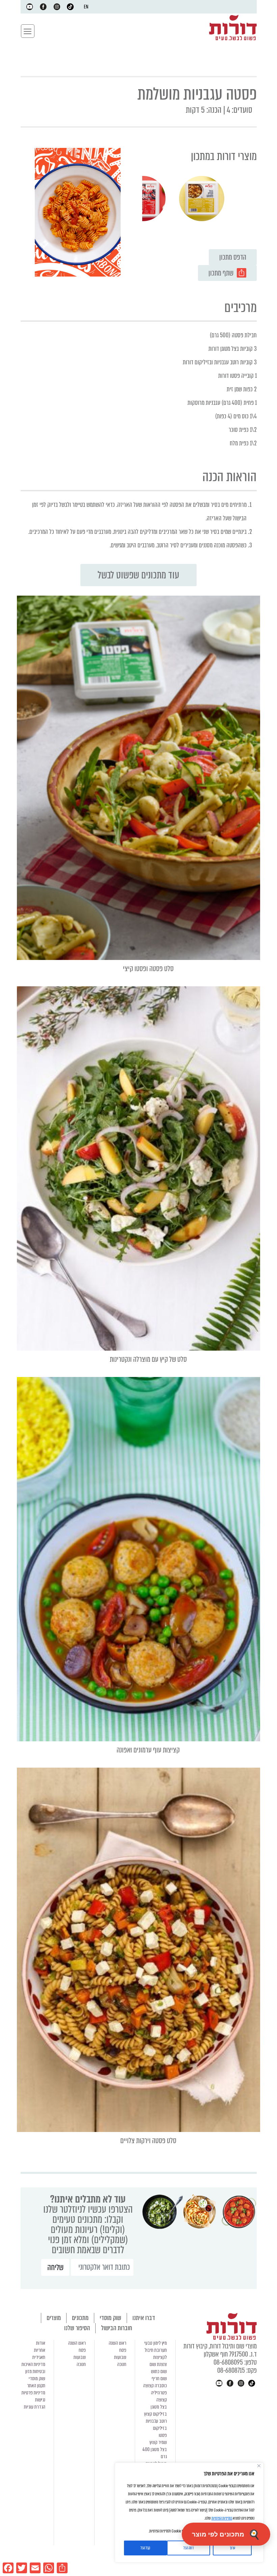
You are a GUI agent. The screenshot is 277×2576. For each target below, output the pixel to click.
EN (86, 7)
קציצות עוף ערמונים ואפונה (148, 1750)
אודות (41, 2343)
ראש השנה (118, 2343)
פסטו (163, 2435)
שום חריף (159, 2378)
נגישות (40, 2400)
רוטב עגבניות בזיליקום (156, 2425)
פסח (123, 2350)
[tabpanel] (202, 199)
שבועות (120, 2357)
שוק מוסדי (110, 2318)
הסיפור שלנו (77, 2328)
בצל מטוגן (159, 2407)
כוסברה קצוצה (155, 2386)
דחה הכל (188, 2548)
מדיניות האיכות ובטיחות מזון (33, 2368)
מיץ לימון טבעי (156, 2343)
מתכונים (80, 2318)
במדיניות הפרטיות (222, 2518)
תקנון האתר (36, 2386)
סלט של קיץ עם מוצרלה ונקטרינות (148, 1359)
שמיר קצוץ (158, 2442)
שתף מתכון (221, 273)
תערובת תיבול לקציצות (156, 2354)
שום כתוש (159, 2371)
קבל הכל (145, 2548)
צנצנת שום (158, 2364)
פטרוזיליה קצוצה (159, 2396)
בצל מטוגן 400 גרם (155, 2453)
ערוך (232, 2548)
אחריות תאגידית (39, 2354)
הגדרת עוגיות (35, 2407)
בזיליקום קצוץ (156, 2414)
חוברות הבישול (117, 2328)
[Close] (259, 2466)
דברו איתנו (144, 2318)
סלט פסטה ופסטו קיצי (148, 969)
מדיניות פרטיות (33, 2393)
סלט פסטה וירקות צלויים (148, 2141)
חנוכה (122, 2364)
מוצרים (54, 2318)
